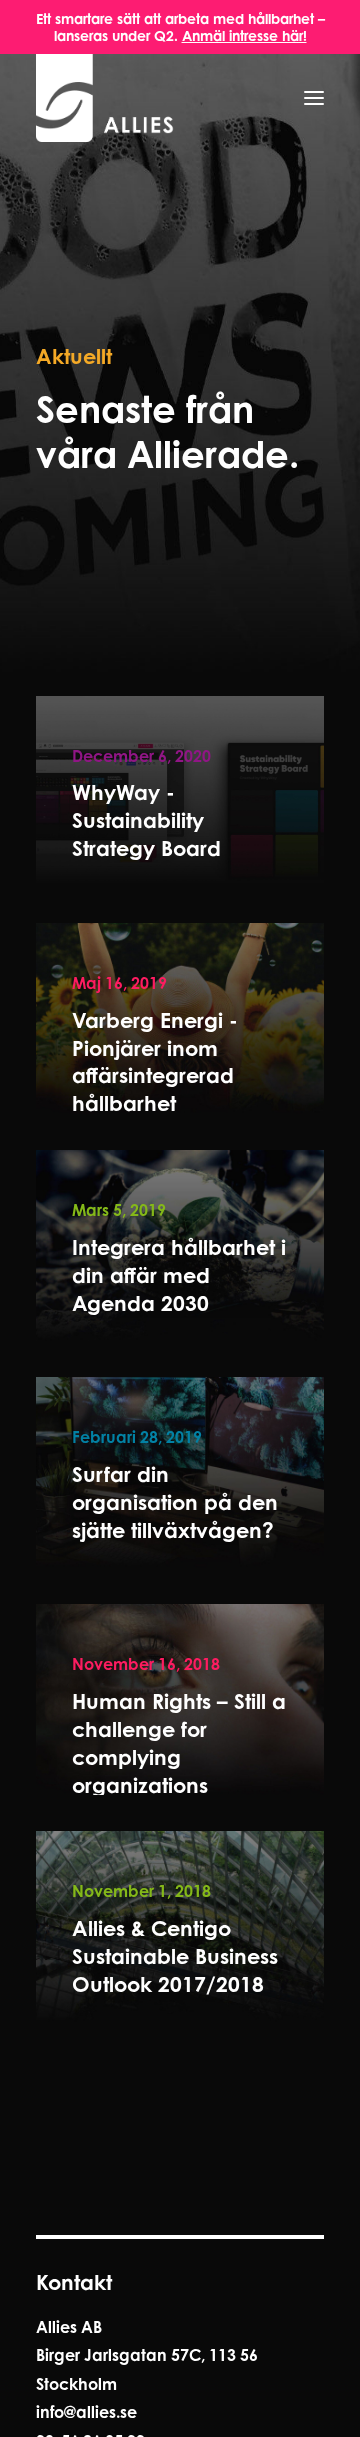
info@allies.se (86, 2412)
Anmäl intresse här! (244, 35)
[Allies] (105, 98)
